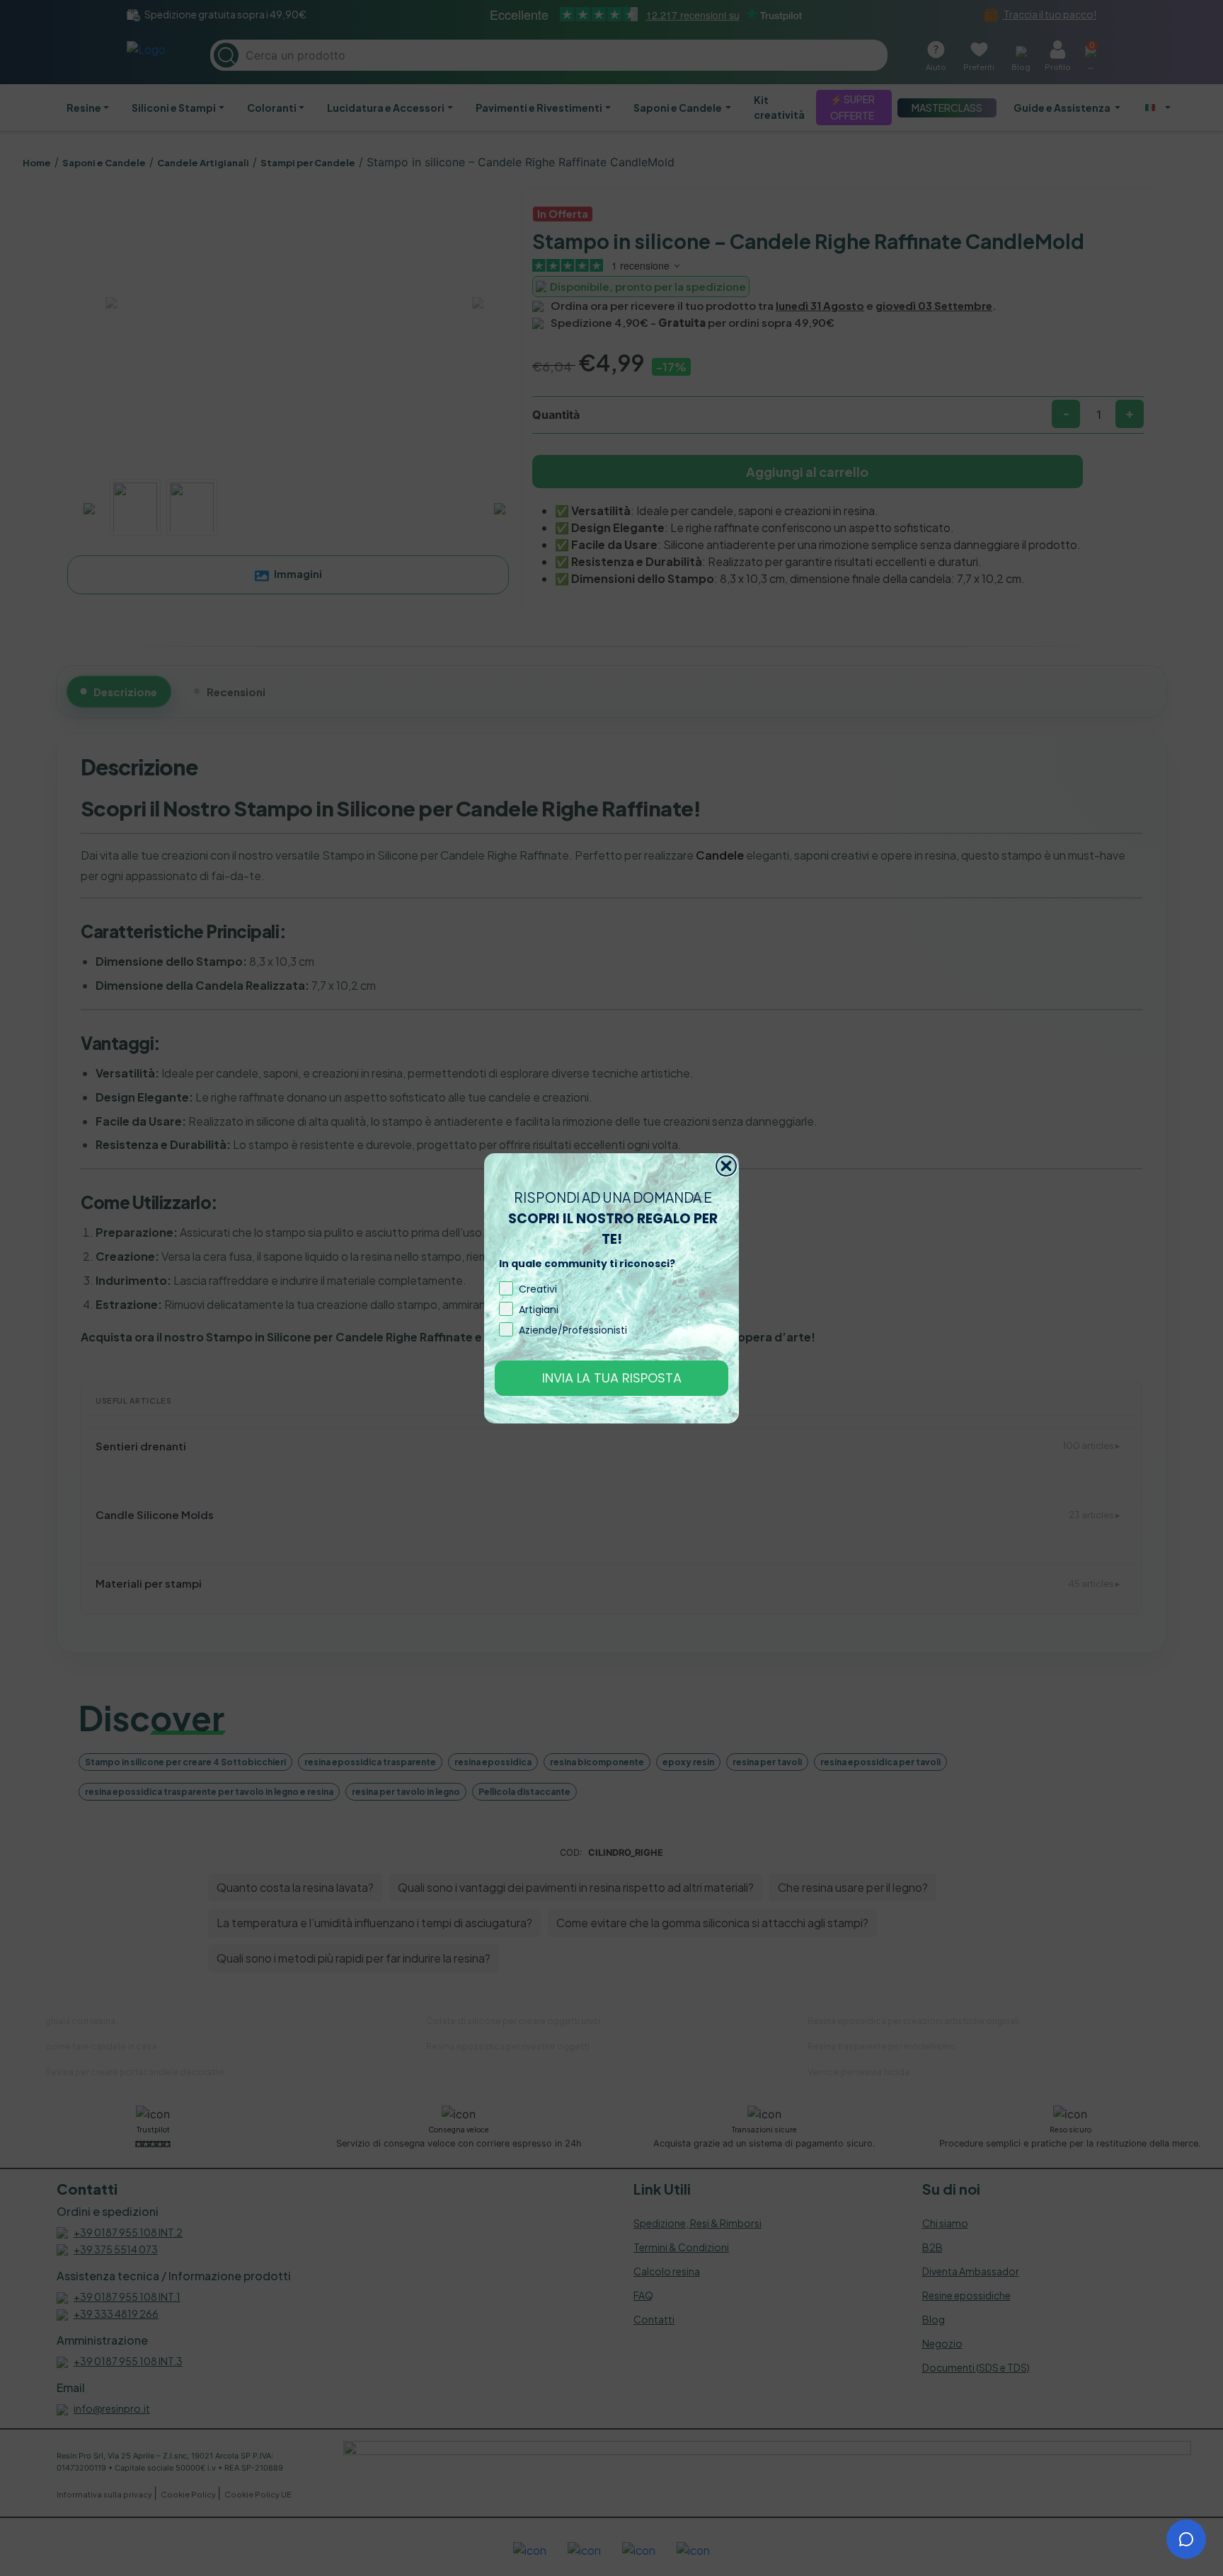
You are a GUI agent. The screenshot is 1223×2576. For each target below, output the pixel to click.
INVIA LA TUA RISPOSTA (612, 1378)
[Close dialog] (726, 1166)
